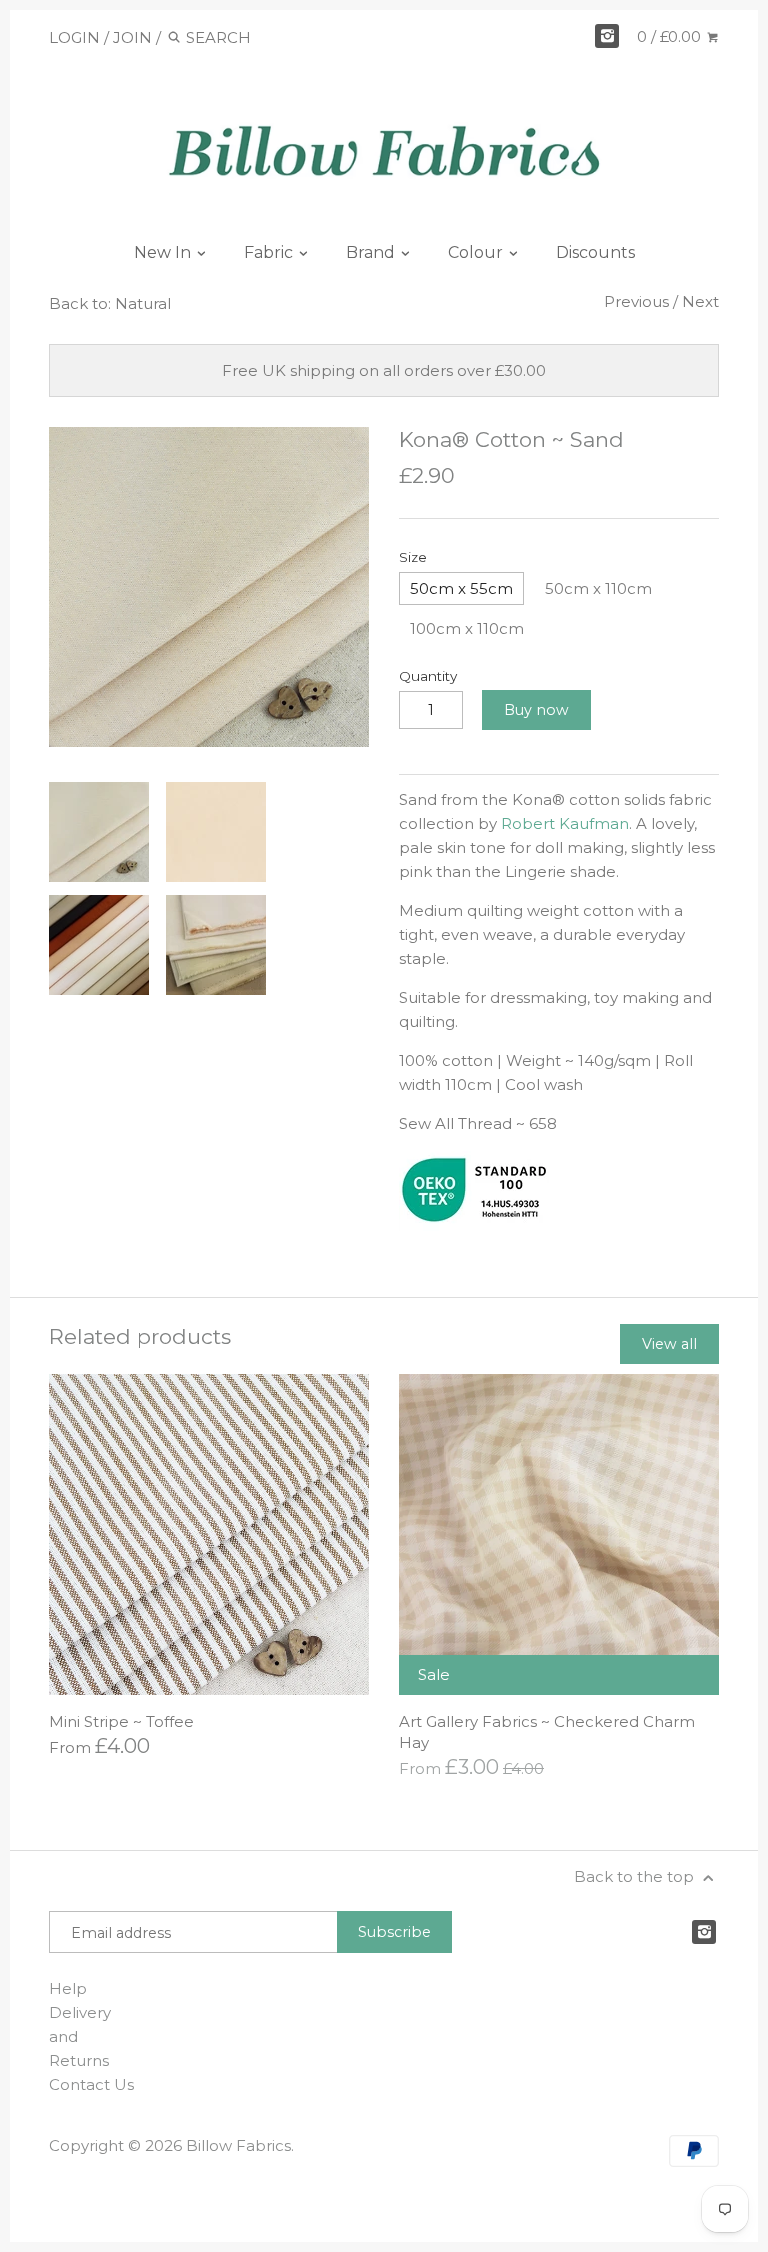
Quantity (428, 676)
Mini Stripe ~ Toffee (121, 1721)
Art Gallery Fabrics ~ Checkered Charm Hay (547, 1732)
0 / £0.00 (671, 36)
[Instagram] (607, 36)
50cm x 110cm (598, 588)
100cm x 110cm (467, 628)
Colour (477, 252)
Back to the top (636, 1876)
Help (68, 1988)
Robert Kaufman (565, 823)
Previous (636, 301)
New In (164, 252)
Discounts (595, 252)
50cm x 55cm (461, 588)
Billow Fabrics (238, 2145)
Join (132, 37)
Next (700, 301)
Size (413, 557)
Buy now (536, 710)
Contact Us (91, 2084)
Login (74, 37)
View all (669, 1344)
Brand (372, 252)
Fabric (270, 252)
